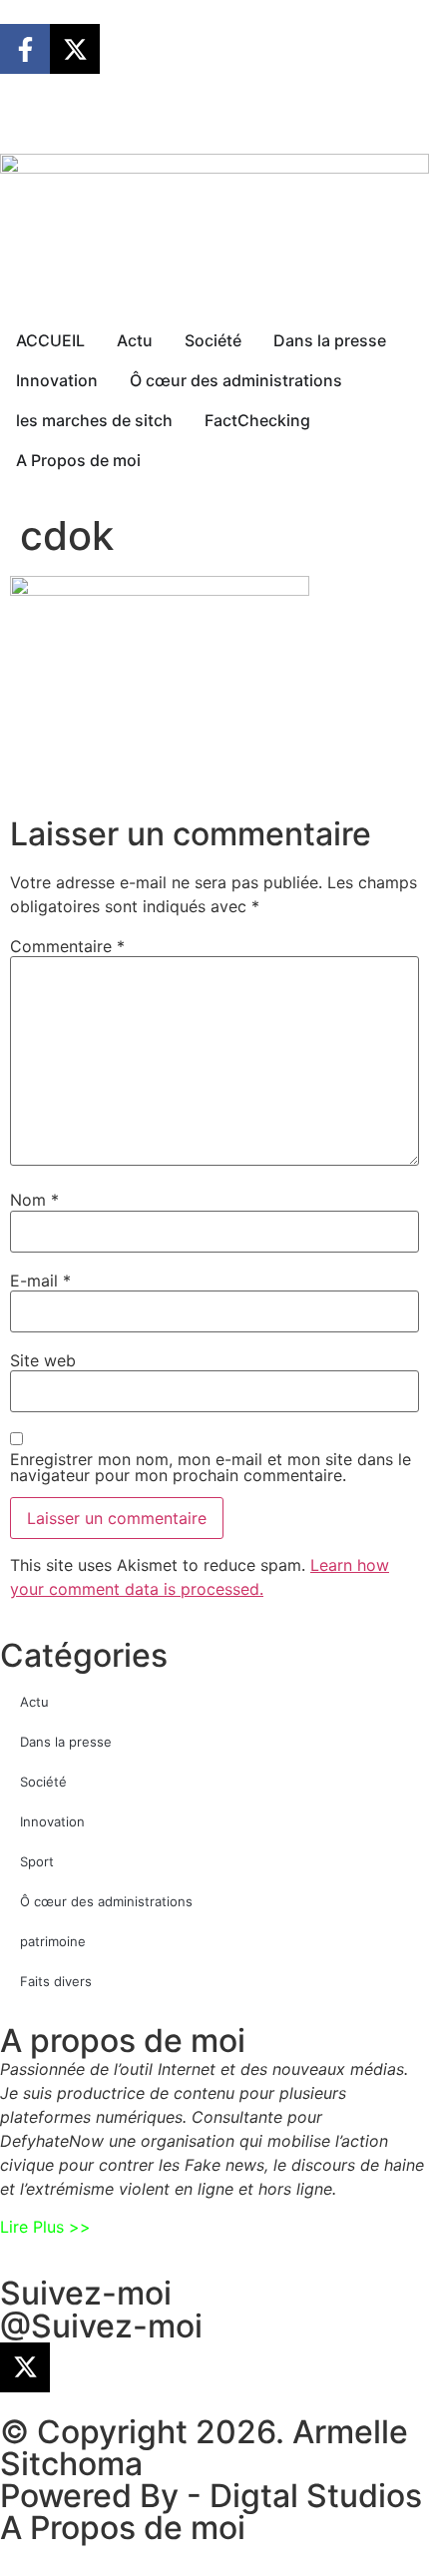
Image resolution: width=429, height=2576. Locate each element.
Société (43, 1782)
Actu (34, 1702)
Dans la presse (66, 1742)
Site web (43, 1360)
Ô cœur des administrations (106, 1901)
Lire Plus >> (45, 2227)
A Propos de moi (123, 2528)
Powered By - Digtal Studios (211, 2496)
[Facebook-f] (25, 49)
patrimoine (53, 1941)
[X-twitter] (75, 49)
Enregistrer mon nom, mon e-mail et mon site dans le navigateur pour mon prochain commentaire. (211, 1467)
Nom (34, 1200)
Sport (37, 1861)
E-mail (40, 1281)
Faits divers (56, 1981)
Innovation (52, 1821)
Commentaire (67, 946)
